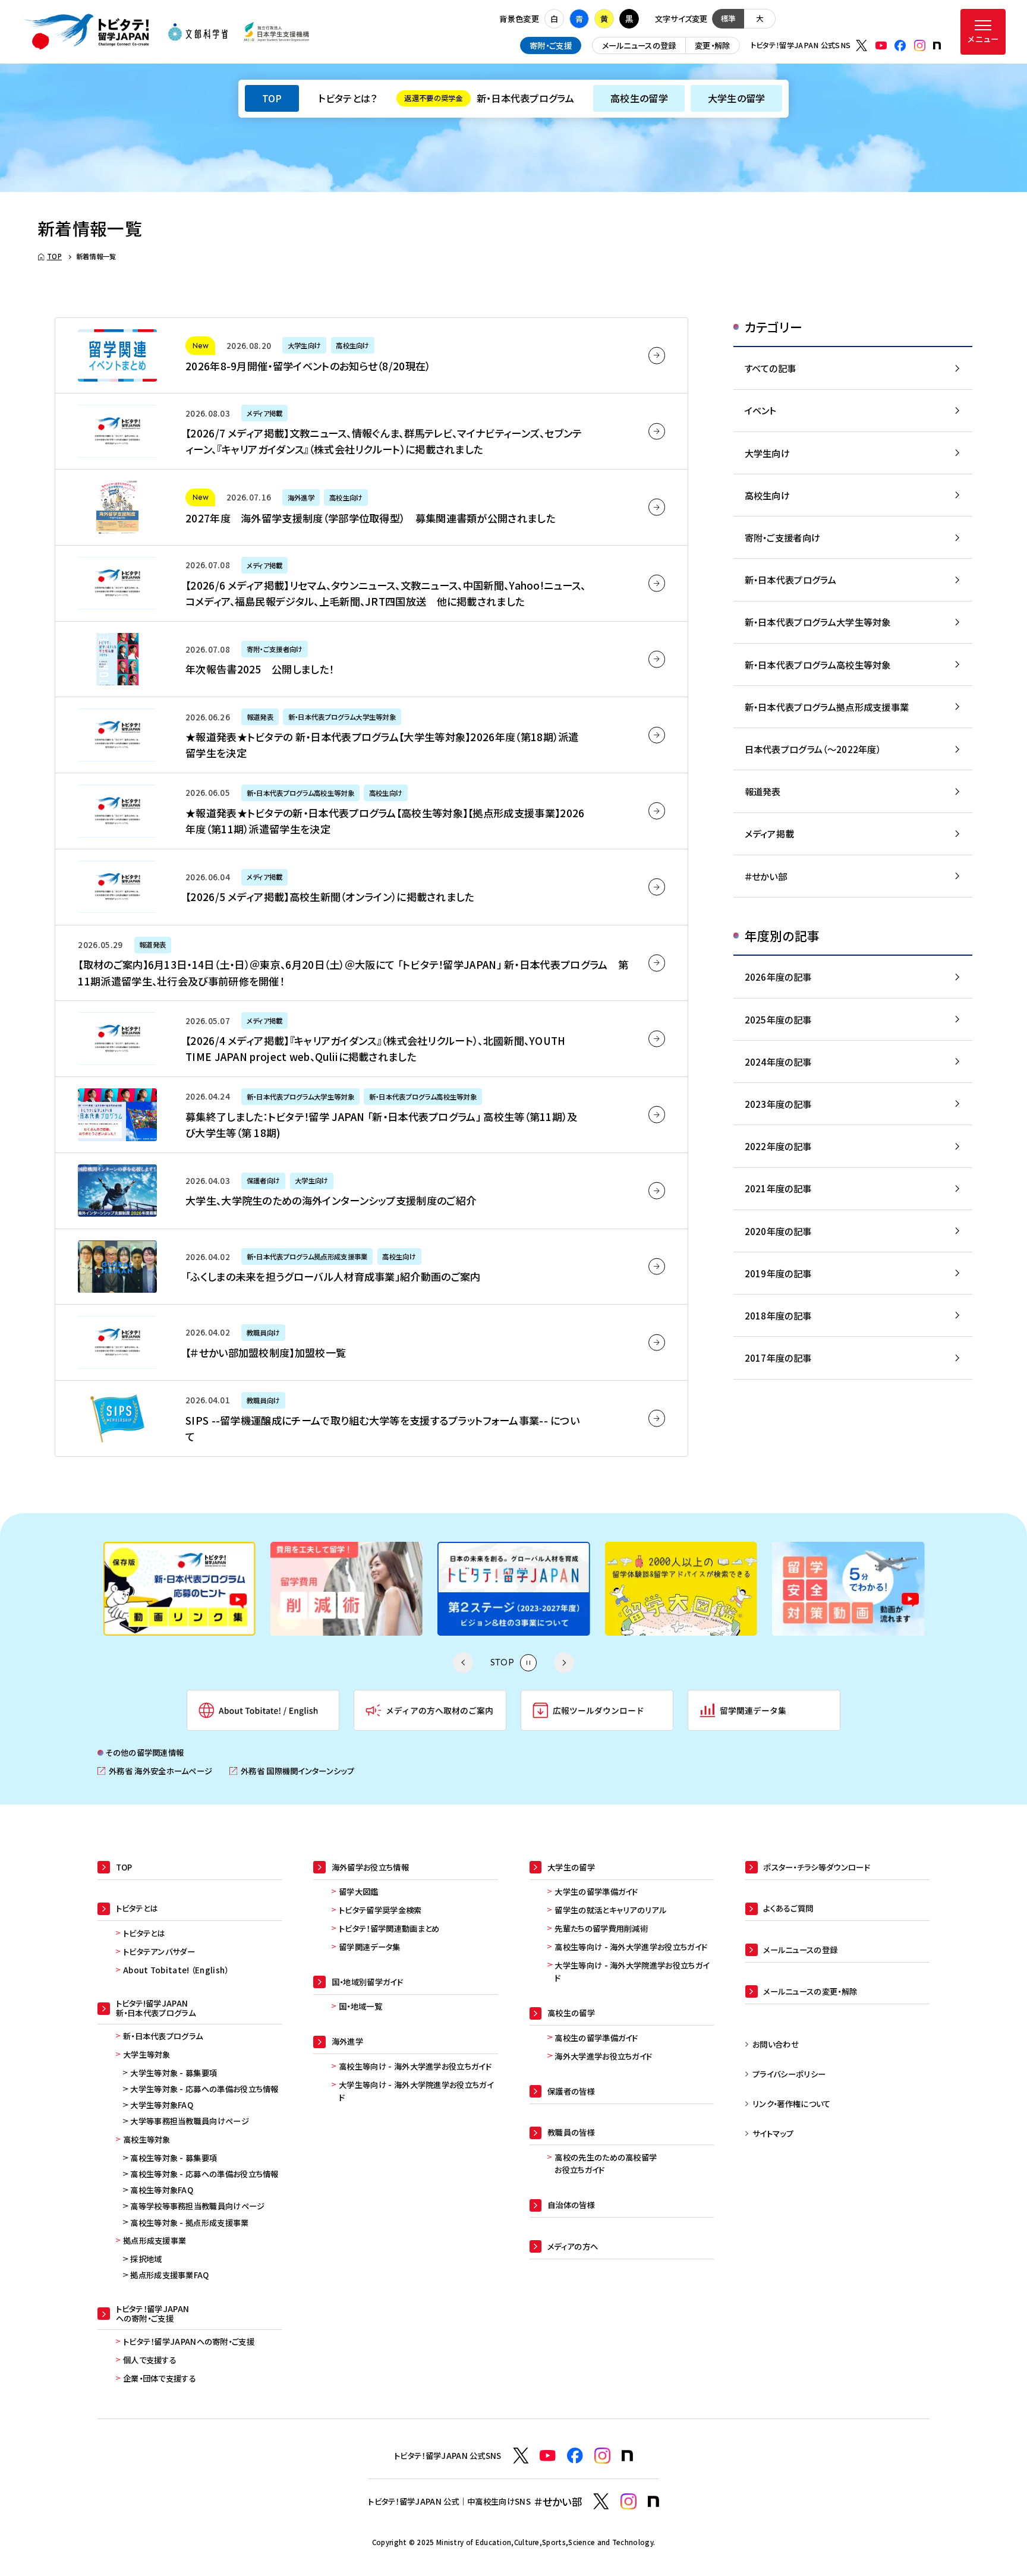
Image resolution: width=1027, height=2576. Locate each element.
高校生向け (768, 495)
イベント (760, 410)
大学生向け (768, 453)
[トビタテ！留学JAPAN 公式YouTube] (881, 45)
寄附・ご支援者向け (783, 537)
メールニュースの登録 (639, 45)
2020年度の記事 (778, 1231)
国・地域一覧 (360, 2006)
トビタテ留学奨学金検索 (380, 1910)
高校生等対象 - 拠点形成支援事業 (189, 2223)
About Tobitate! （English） (176, 1970)
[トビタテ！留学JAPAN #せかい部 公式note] (653, 2501)
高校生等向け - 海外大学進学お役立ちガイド (415, 2066)
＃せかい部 (766, 876)
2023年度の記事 (778, 1104)
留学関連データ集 (369, 1947)
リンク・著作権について (791, 2104)
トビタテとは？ (347, 98)
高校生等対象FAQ (162, 2190)
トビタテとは (144, 1933)
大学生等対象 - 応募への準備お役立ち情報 (204, 2089)
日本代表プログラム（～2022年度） (813, 749)
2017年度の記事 (778, 1358)
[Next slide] (564, 1662)
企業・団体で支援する (160, 2378)
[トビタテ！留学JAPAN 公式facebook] (900, 45)
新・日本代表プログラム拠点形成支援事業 (827, 707)
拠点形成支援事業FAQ (169, 2275)
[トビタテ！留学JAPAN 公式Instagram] (920, 45)
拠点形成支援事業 (155, 2240)
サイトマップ (773, 2133)
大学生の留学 (737, 98)
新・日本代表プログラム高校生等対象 (818, 665)
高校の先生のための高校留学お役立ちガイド (606, 2164)
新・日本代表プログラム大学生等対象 (818, 622)
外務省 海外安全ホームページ (155, 1771)
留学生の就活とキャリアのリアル (610, 1910)
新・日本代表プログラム (489, 98)
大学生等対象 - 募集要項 (174, 2073)
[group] (136, 1589)
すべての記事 (771, 368)
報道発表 (763, 791)
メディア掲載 (770, 833)
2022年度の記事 (778, 1146)
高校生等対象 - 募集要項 (174, 2158)
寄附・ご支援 (551, 45)
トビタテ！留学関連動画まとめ (389, 1928)
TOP (272, 98)
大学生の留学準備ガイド (596, 1892)
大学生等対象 (147, 2054)
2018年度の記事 (778, 1315)
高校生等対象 (147, 2139)
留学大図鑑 (359, 1892)
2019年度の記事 (778, 1273)
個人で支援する (150, 2360)
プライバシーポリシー (789, 2074)
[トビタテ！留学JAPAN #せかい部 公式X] (601, 2501)
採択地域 (146, 2259)
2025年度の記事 (778, 1019)
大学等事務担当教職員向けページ (190, 2121)
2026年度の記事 (778, 977)
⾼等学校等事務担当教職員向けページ (197, 2206)
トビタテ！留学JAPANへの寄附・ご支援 (189, 2342)
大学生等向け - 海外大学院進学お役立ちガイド (416, 2091)
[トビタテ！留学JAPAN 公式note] (937, 45)
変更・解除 (713, 45)
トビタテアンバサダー (159, 1952)
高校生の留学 (639, 98)
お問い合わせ (776, 2044)
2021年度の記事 (778, 1188)
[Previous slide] (463, 1662)
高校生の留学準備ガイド (596, 2038)
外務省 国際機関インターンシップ (292, 1771)
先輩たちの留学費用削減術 (601, 1928)
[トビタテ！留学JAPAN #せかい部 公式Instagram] (629, 2501)
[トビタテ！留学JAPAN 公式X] (861, 45)
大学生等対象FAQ (162, 2105)
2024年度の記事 (778, 1062)
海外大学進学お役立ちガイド (603, 2056)
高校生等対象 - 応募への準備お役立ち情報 (204, 2174)
